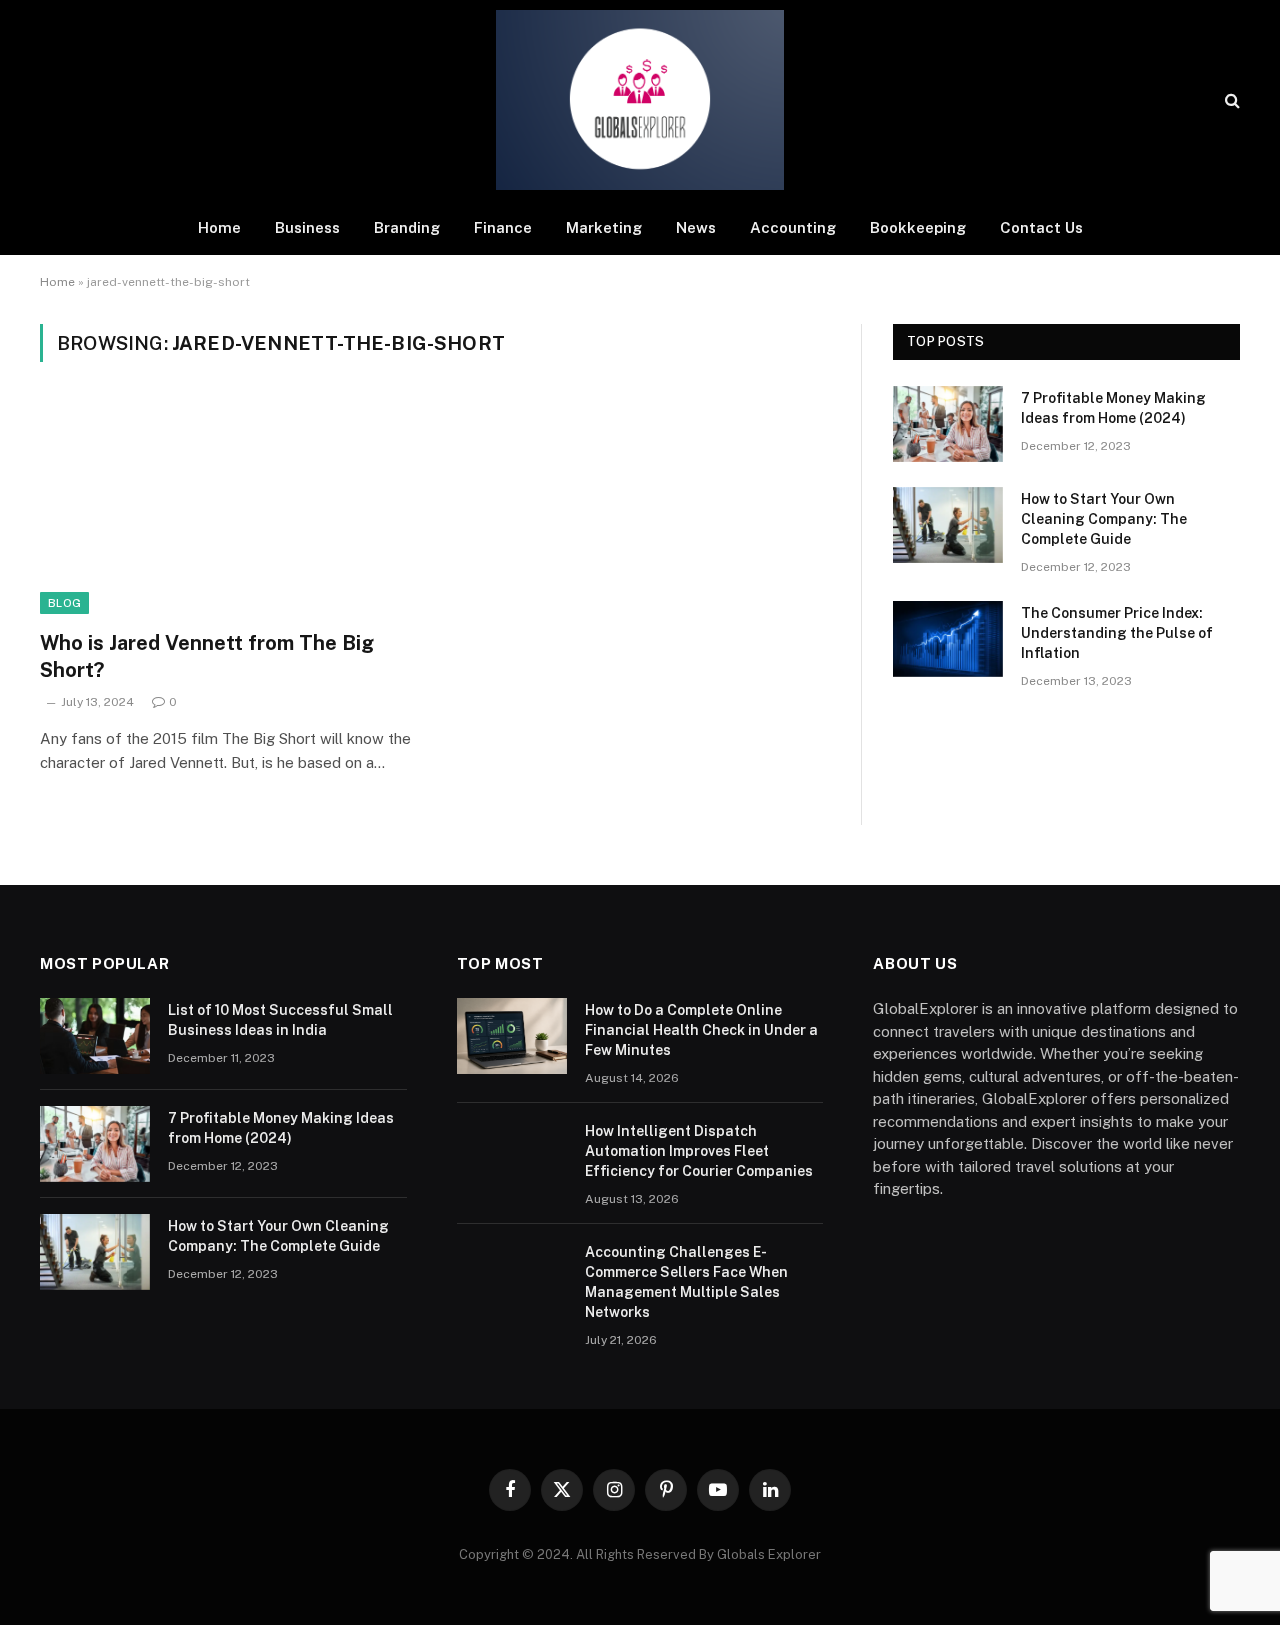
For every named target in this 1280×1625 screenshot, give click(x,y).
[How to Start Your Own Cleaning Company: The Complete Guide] (948, 525)
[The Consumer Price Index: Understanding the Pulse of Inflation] (948, 639)
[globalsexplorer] (640, 100)
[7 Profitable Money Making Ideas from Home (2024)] (948, 424)
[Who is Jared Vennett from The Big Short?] (228, 508)
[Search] (1230, 100)
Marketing (604, 227)
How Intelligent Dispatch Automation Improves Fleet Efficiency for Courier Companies (699, 1151)
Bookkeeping (918, 227)
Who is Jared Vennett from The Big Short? (207, 656)
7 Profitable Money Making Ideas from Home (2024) (1113, 408)
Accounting (793, 227)
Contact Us (1041, 227)
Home (219, 227)
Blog (64, 603)
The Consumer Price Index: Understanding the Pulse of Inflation (1117, 633)
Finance (503, 227)
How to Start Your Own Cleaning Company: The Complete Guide (1104, 519)
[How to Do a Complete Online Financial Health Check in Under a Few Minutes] (512, 1036)
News (696, 227)
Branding (407, 227)
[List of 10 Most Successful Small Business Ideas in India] (95, 1036)
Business (307, 227)
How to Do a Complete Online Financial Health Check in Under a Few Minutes (701, 1030)
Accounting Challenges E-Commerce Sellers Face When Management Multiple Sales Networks (686, 1282)
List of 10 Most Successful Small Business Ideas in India (280, 1020)
